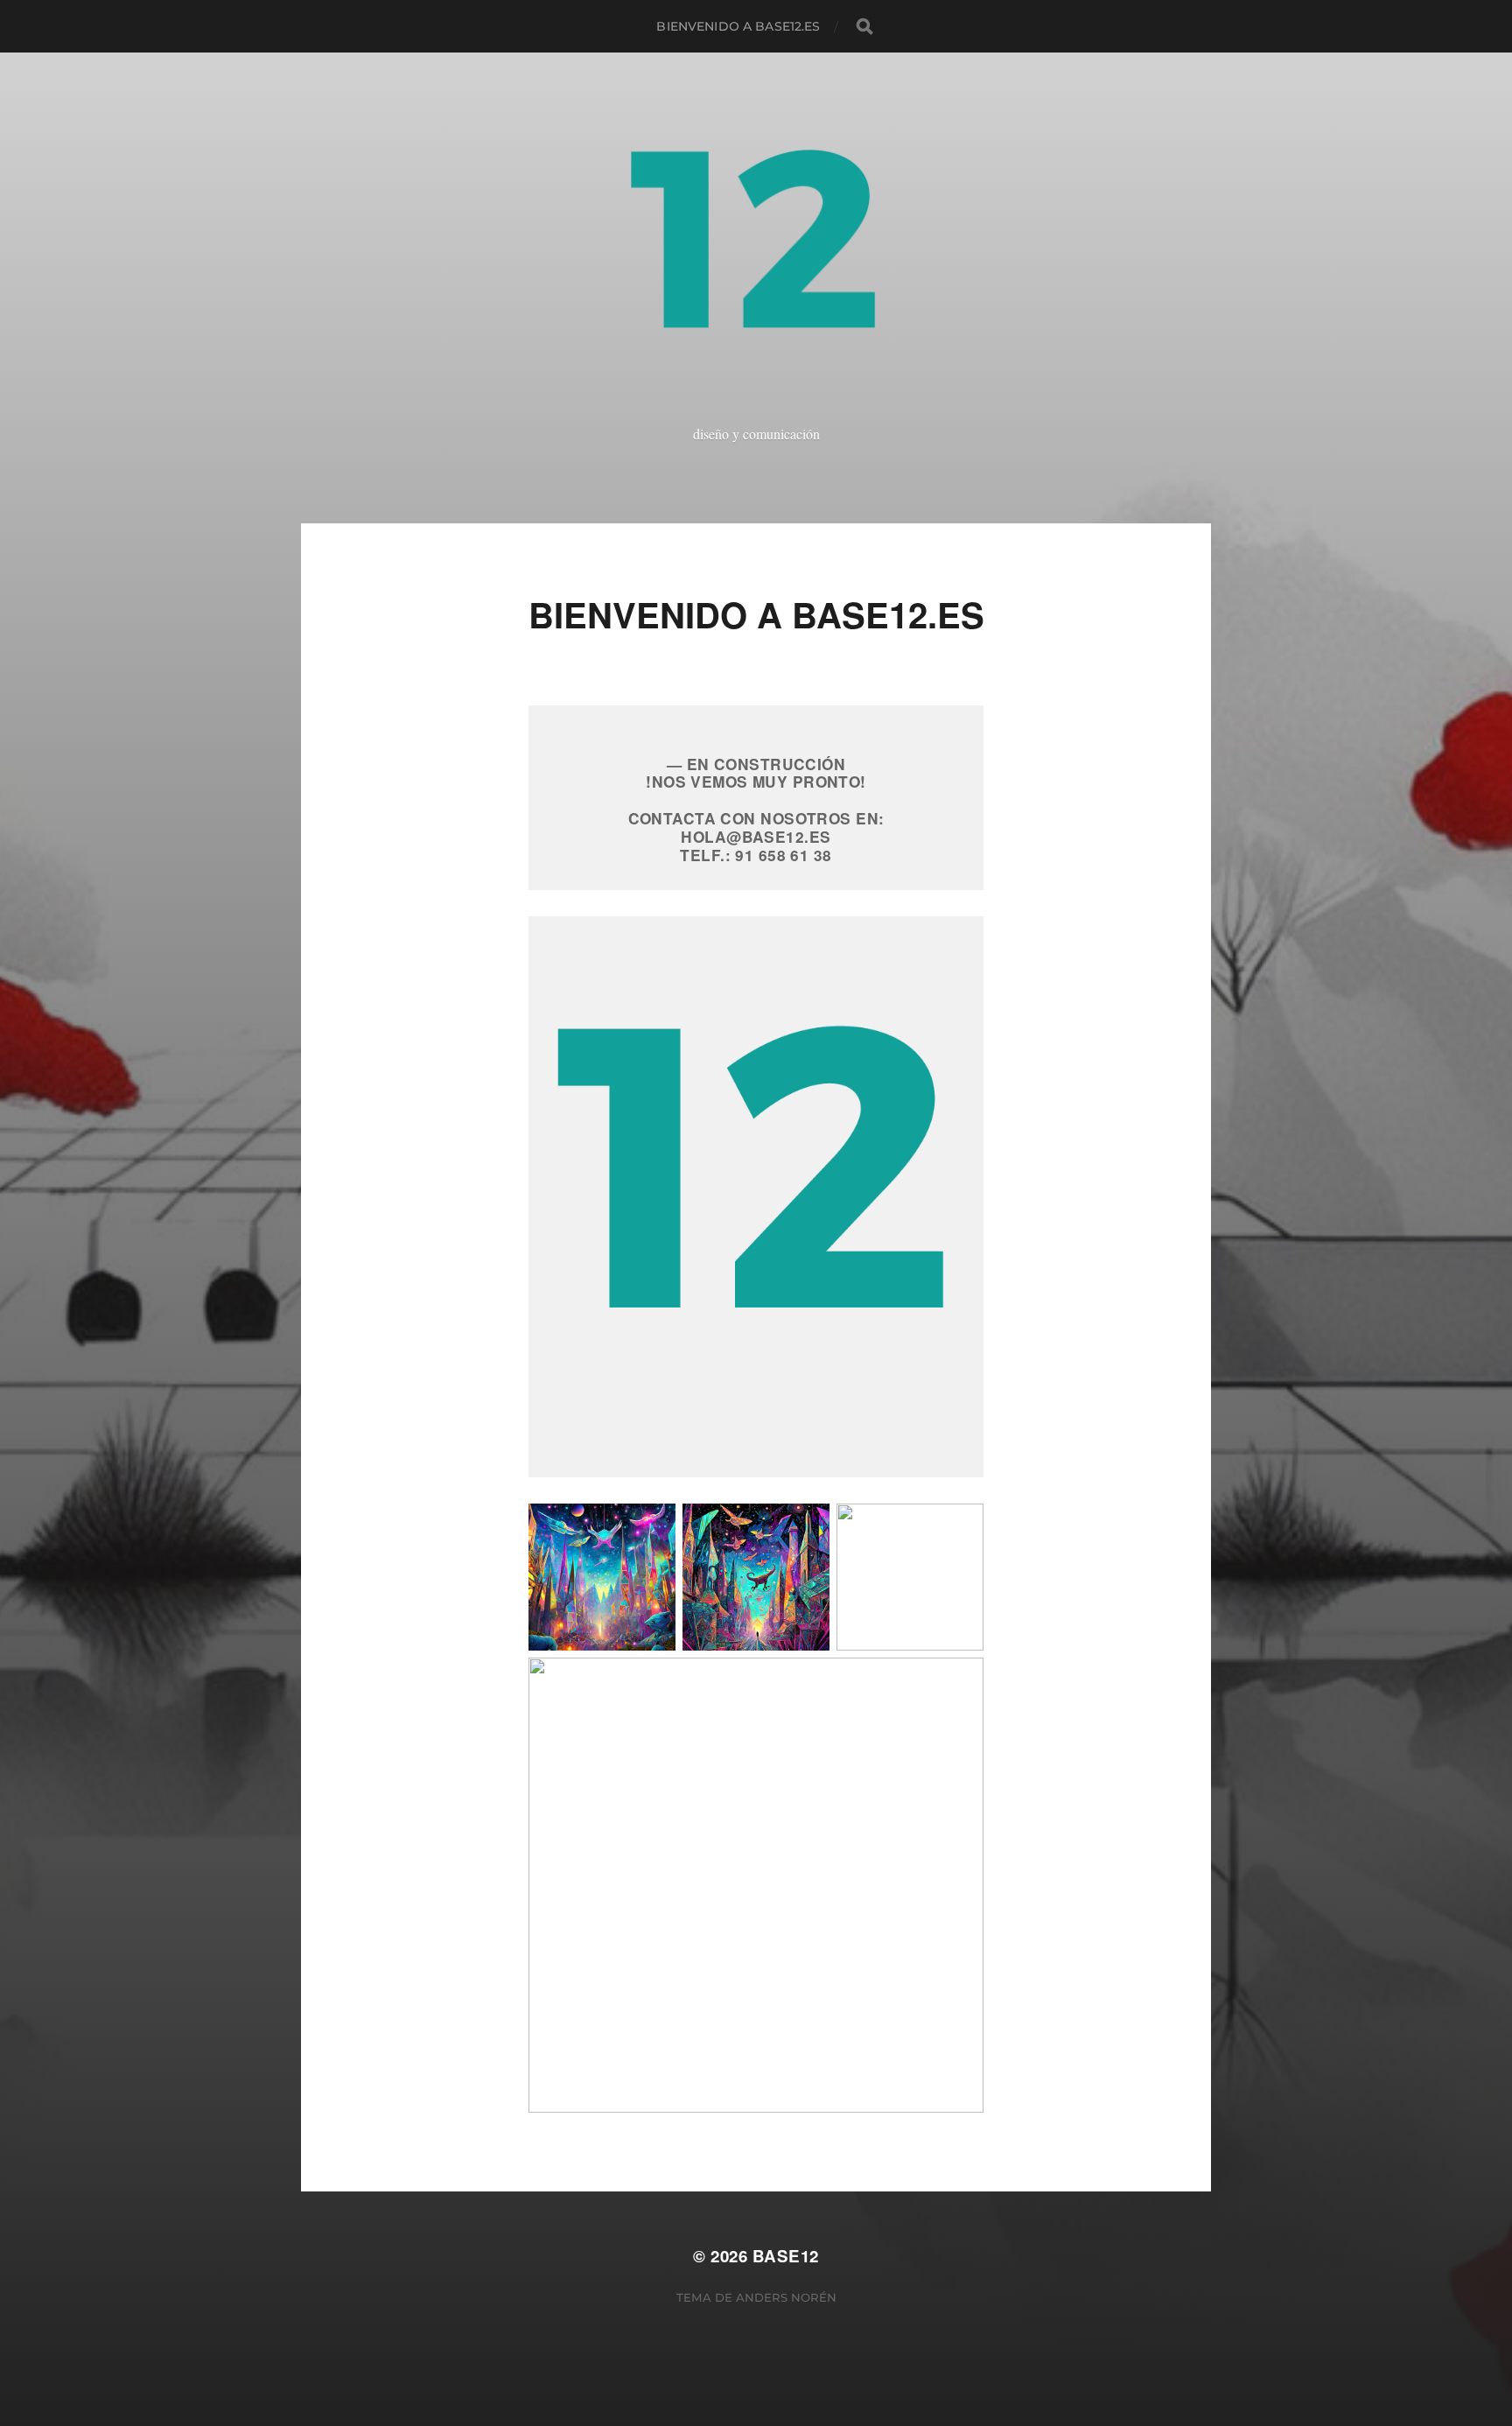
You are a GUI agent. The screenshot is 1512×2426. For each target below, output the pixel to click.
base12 (786, 2256)
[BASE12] (756, 258)
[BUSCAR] (864, 26)
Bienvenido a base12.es (738, 26)
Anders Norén (786, 2297)
